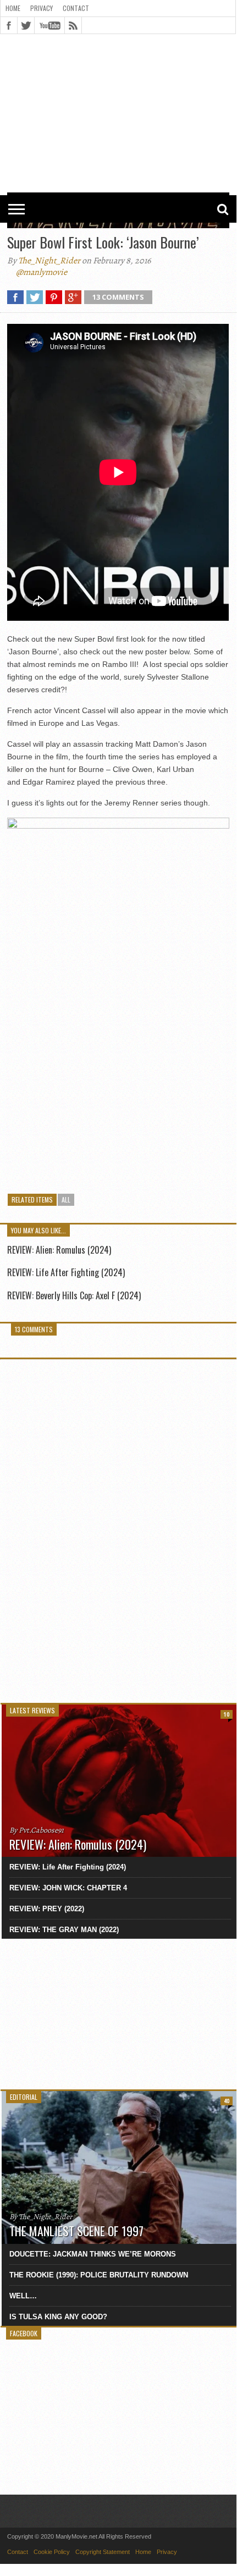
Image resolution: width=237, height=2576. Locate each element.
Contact (76, 8)
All (66, 1199)
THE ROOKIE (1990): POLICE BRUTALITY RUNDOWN (99, 2275)
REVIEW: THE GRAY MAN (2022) (64, 1930)
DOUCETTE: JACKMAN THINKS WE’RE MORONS (93, 2254)
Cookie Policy (52, 2552)
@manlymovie (42, 272)
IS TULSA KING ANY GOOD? (58, 2317)
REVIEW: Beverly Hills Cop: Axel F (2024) (74, 1295)
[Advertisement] (118, 67)
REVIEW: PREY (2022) (47, 1909)
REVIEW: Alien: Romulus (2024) (59, 1250)
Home (13, 8)
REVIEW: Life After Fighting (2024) (66, 1272)
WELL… (23, 2296)
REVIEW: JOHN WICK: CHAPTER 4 (68, 1888)
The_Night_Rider (49, 261)
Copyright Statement (103, 2552)
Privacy (42, 8)
